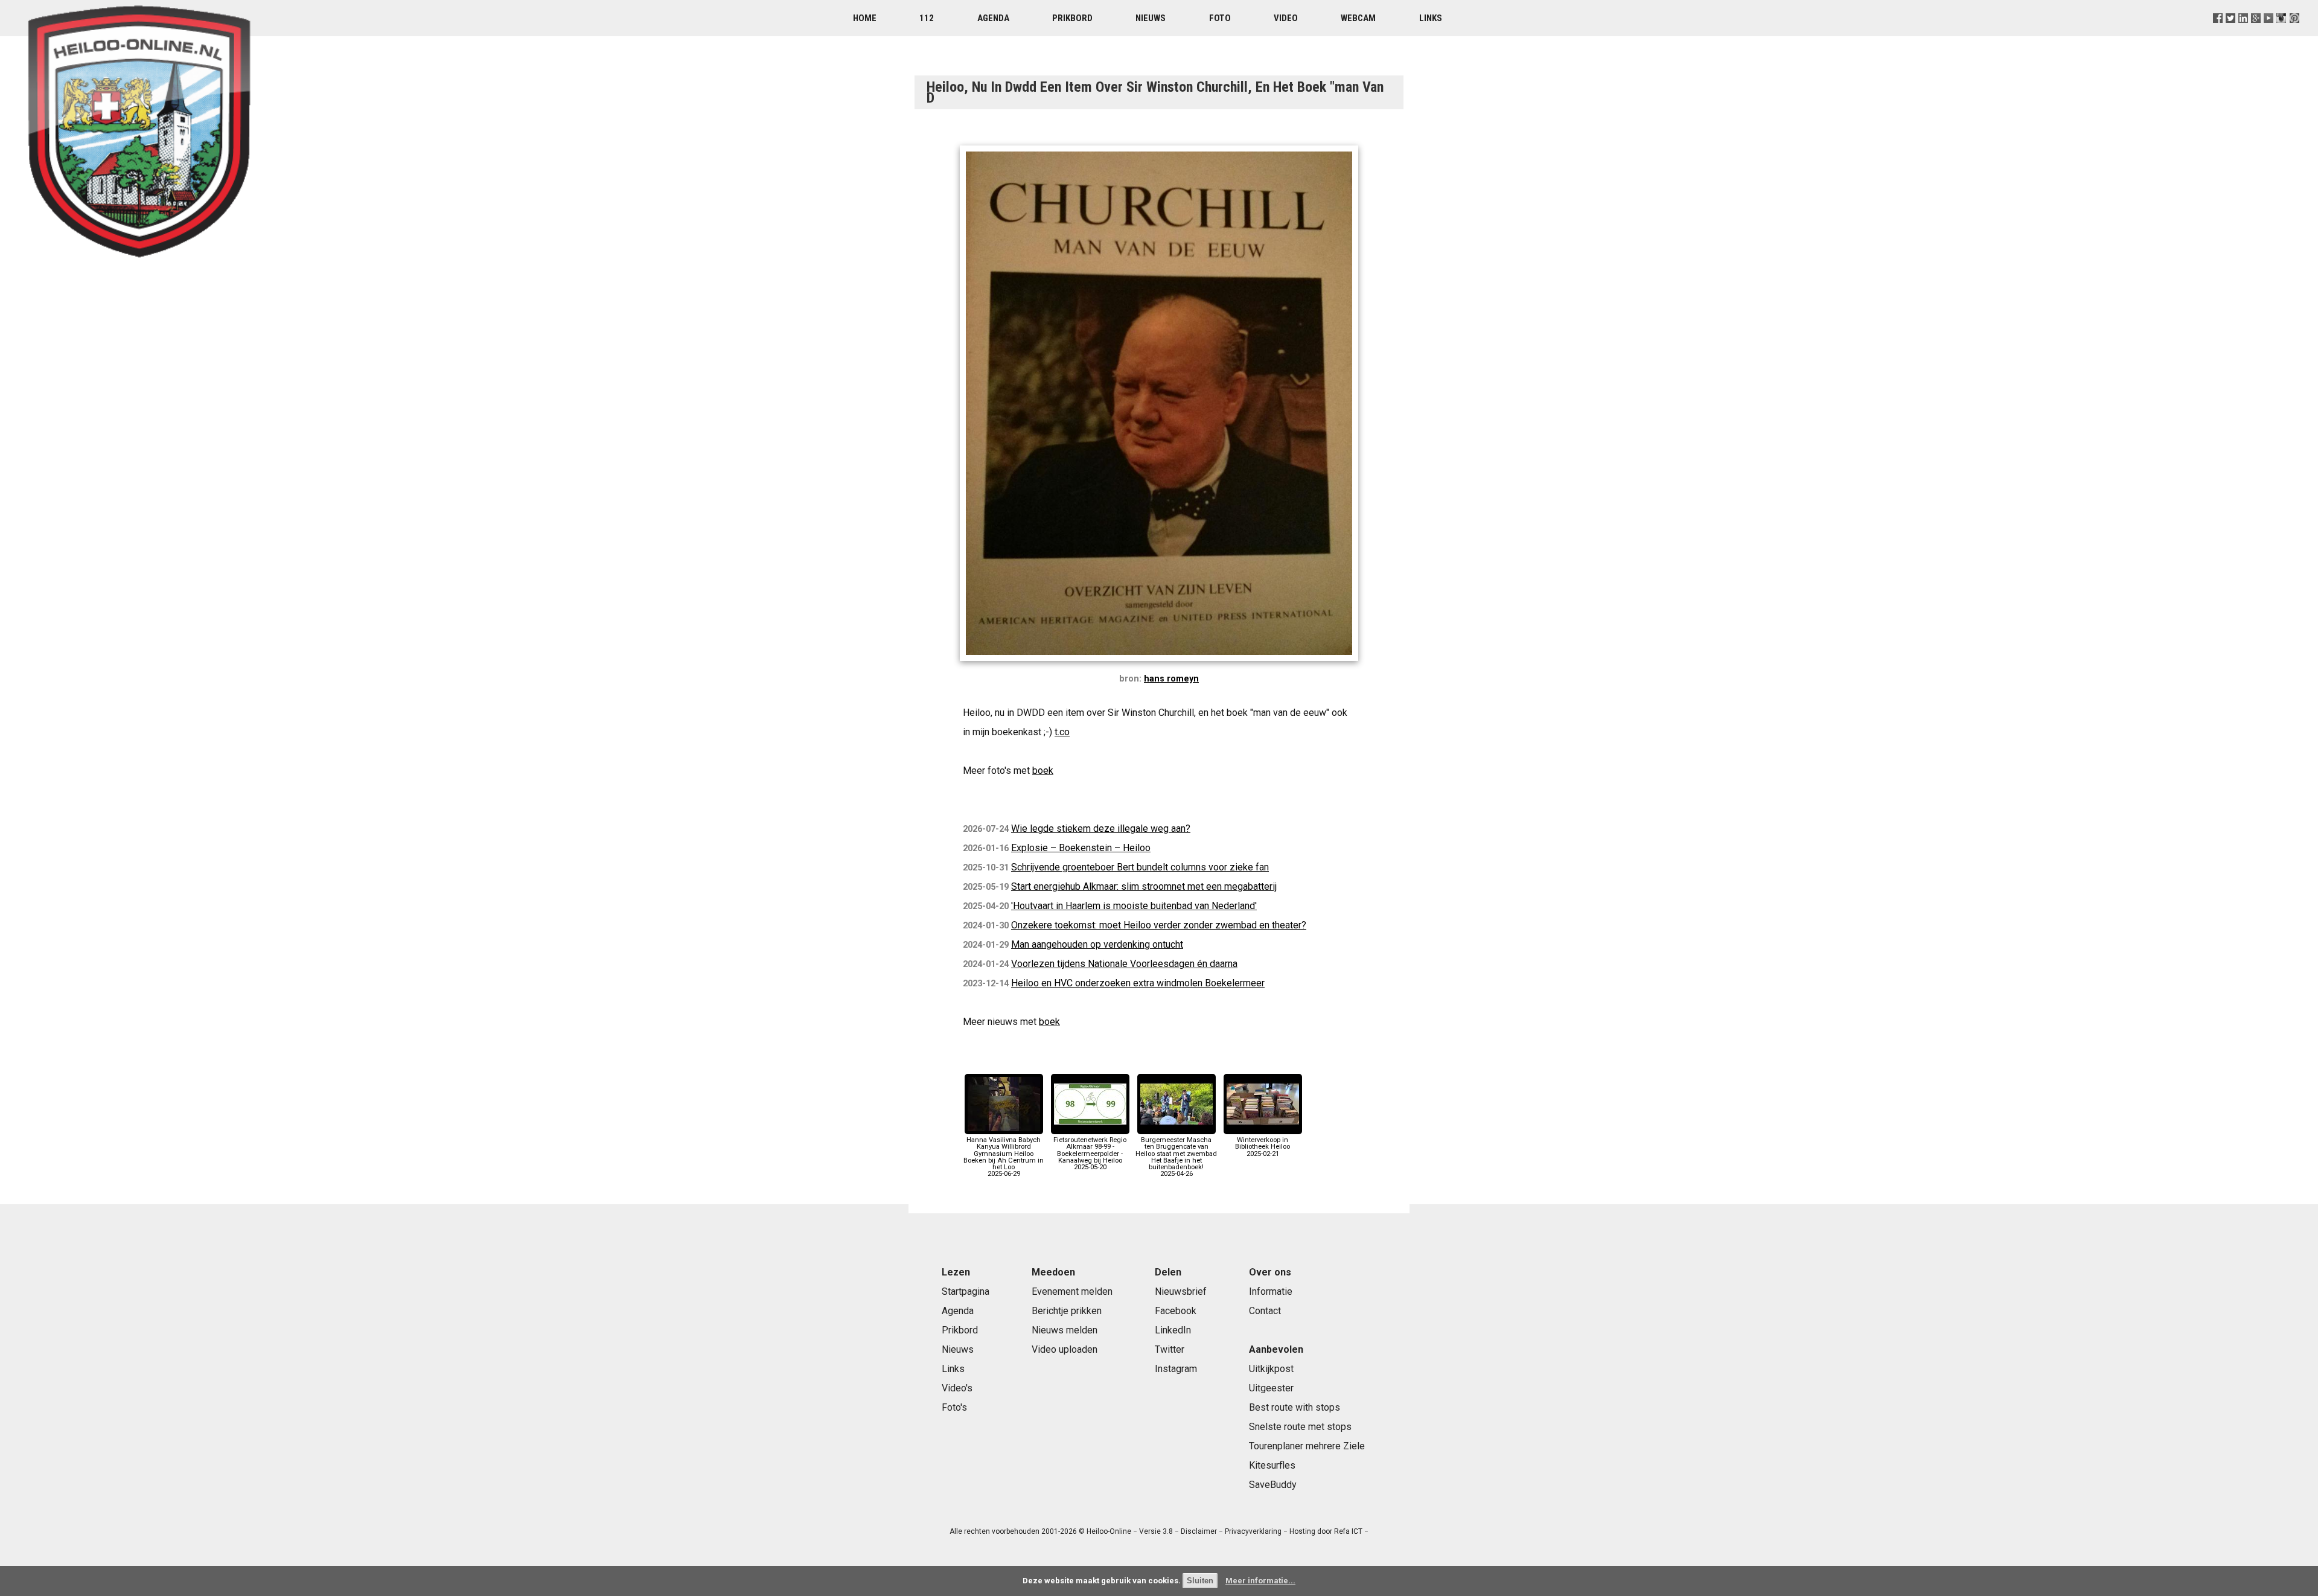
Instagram (1176, 1369)
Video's (957, 1388)
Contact (1265, 1311)
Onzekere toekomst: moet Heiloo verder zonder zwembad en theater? (1159, 925)
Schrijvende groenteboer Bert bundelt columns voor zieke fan (1140, 867)
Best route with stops (1295, 1407)
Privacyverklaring (1253, 1531)
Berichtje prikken (1067, 1311)
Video (1286, 18)
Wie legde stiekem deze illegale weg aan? (1101, 828)
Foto (1220, 18)
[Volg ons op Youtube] (2269, 33)
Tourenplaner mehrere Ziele (1307, 1446)
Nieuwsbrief (1181, 1291)
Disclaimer (1199, 1531)
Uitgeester (1271, 1388)
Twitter (1170, 1349)
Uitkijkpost (1271, 1369)
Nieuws (1151, 18)
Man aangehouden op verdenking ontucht (1097, 944)
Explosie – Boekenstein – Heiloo (1081, 848)
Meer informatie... (1260, 1581)
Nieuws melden (1065, 1330)
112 (927, 18)
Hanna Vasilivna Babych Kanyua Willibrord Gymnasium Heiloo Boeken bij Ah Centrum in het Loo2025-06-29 (1004, 1157)
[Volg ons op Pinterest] (2294, 33)
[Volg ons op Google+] (2256, 33)
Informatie (1271, 1291)
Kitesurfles (1272, 1465)
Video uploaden (1065, 1349)
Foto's (954, 1407)
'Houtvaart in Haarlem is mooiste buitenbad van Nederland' (1134, 906)
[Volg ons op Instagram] (2281, 33)
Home (865, 18)
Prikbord (1072, 18)
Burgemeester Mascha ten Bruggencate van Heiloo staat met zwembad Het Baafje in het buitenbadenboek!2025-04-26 (1176, 1157)
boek (1043, 771)
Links (1431, 18)
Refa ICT (1348, 1531)
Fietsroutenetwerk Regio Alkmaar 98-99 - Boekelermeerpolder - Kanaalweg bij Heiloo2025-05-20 (1090, 1154)
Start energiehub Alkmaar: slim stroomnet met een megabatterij (1144, 886)
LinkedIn (1173, 1330)
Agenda (993, 18)
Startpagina (966, 1291)
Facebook (1176, 1311)
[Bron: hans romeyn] (1159, 664)
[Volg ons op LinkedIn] (2243, 33)
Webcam (1358, 18)
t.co (1062, 732)
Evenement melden (1072, 1291)
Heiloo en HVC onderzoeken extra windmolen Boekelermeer (1138, 983)
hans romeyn (1171, 679)
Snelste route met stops (1300, 1427)
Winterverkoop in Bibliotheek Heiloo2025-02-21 (1263, 1147)
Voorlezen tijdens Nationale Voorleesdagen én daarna (1124, 964)
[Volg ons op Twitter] (2231, 33)
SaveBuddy (1273, 1485)
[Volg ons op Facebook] (2218, 33)
